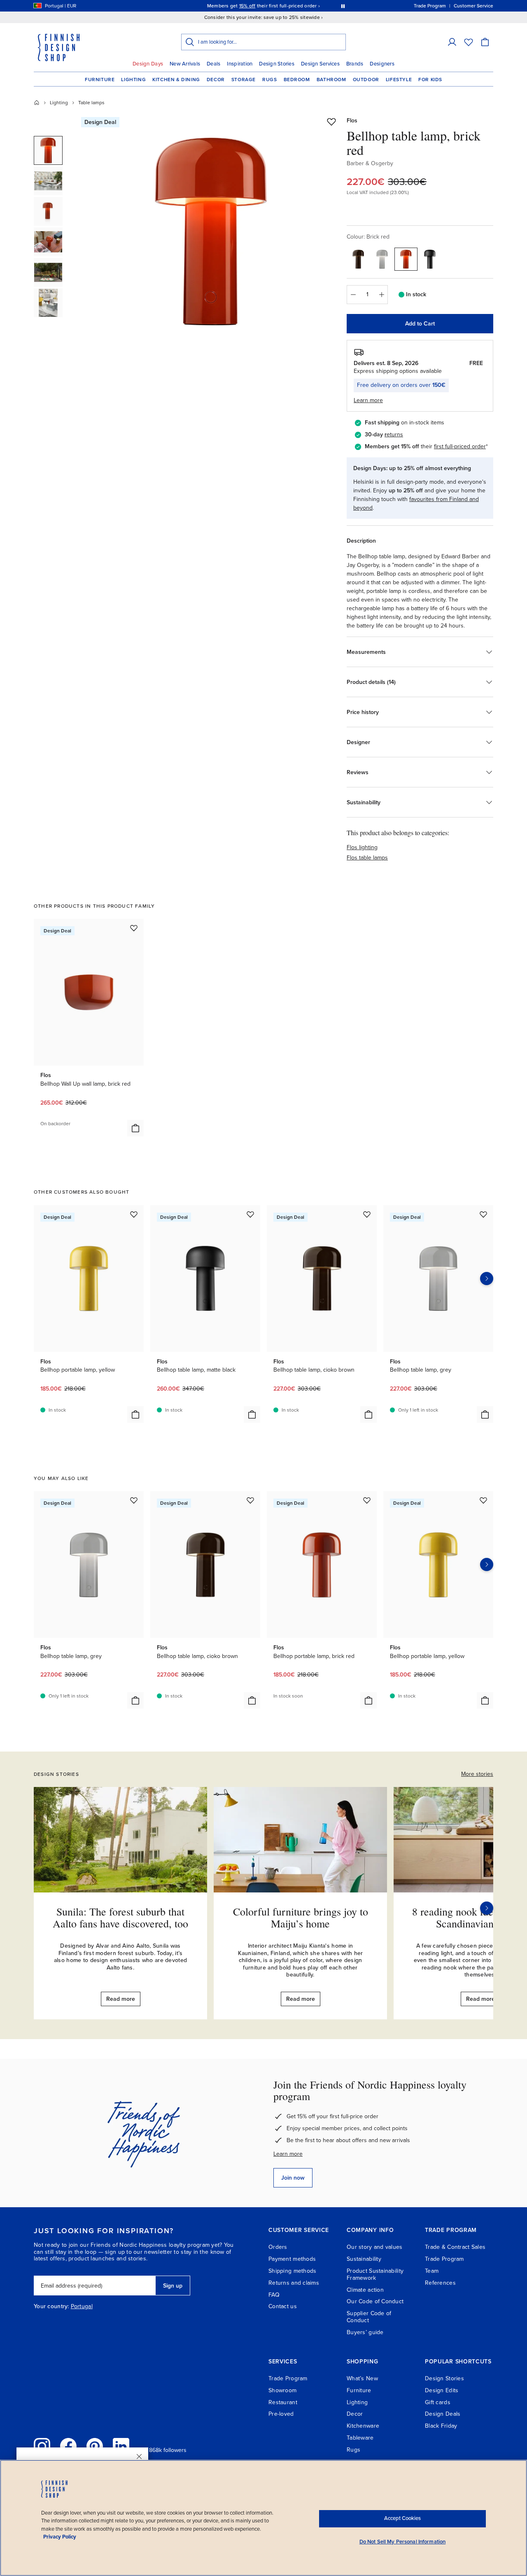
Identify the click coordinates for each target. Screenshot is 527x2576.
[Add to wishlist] (331, 122)
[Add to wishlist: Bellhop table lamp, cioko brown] (367, 1214)
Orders (278, 2247)
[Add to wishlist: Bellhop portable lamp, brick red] (367, 1500)
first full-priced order (460, 446)
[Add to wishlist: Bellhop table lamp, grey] (483, 1214)
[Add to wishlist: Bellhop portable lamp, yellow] (134, 1214)
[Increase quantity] (382, 295)
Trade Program (444, 2259)
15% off (247, 6)
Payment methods (292, 2259)
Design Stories (277, 64)
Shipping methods (292, 2271)
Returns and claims (294, 2283)
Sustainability (364, 2259)
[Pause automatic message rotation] (343, 6)
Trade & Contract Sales (455, 2247)
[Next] (487, 1908)
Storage (244, 80)
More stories (477, 1774)
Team (432, 2271)
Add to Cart (420, 324)
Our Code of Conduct (375, 2301)
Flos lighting (362, 847)
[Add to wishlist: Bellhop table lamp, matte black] (250, 1214)
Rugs (269, 80)
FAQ (274, 2295)
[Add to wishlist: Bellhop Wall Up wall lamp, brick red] (134, 928)
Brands (355, 64)
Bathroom (331, 80)
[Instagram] (42, 2446)
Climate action (365, 2290)
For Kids (430, 80)
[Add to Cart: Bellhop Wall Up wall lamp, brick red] (135, 1128)
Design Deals (443, 2414)
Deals (213, 64)
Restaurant (283, 2402)
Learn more (288, 2154)
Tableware (360, 2438)
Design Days (148, 64)
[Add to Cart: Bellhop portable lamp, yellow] (135, 1414)
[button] (452, 42)
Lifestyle (399, 80)
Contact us (283, 2306)
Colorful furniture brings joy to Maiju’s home (301, 1917)
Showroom (282, 2390)
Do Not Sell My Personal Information (403, 2542)
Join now (293, 2178)
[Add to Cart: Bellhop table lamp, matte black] (252, 1414)
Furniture (100, 80)
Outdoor (366, 80)
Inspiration (240, 64)
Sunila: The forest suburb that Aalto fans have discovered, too (120, 1917)
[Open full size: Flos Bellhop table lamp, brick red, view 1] (211, 232)
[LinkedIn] (121, 2446)
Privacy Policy (60, 2537)
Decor (216, 80)
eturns (395, 434)
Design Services (320, 64)
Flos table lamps (367, 858)
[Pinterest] (95, 2446)
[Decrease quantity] (353, 295)
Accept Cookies (402, 2518)
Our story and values (375, 2247)
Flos (352, 121)
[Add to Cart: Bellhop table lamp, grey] (485, 1414)
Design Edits (442, 2390)
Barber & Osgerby (370, 163)
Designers (382, 64)
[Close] (139, 2457)
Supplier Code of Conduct (369, 2317)
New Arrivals (185, 64)
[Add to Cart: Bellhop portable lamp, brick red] (368, 1700)
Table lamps (91, 103)
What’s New (362, 2378)
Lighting (133, 80)
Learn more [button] (368, 400)
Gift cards (438, 2402)
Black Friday (441, 2426)
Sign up (173, 2286)
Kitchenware (363, 2426)
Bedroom (297, 80)
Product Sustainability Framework (375, 2274)
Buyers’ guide (365, 2332)
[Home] (37, 103)
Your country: (51, 2307)
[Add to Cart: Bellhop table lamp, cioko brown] (368, 1414)
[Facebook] (68, 2446)
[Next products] (487, 1279)
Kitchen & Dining (176, 80)
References (440, 2283)
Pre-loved (281, 2414)
